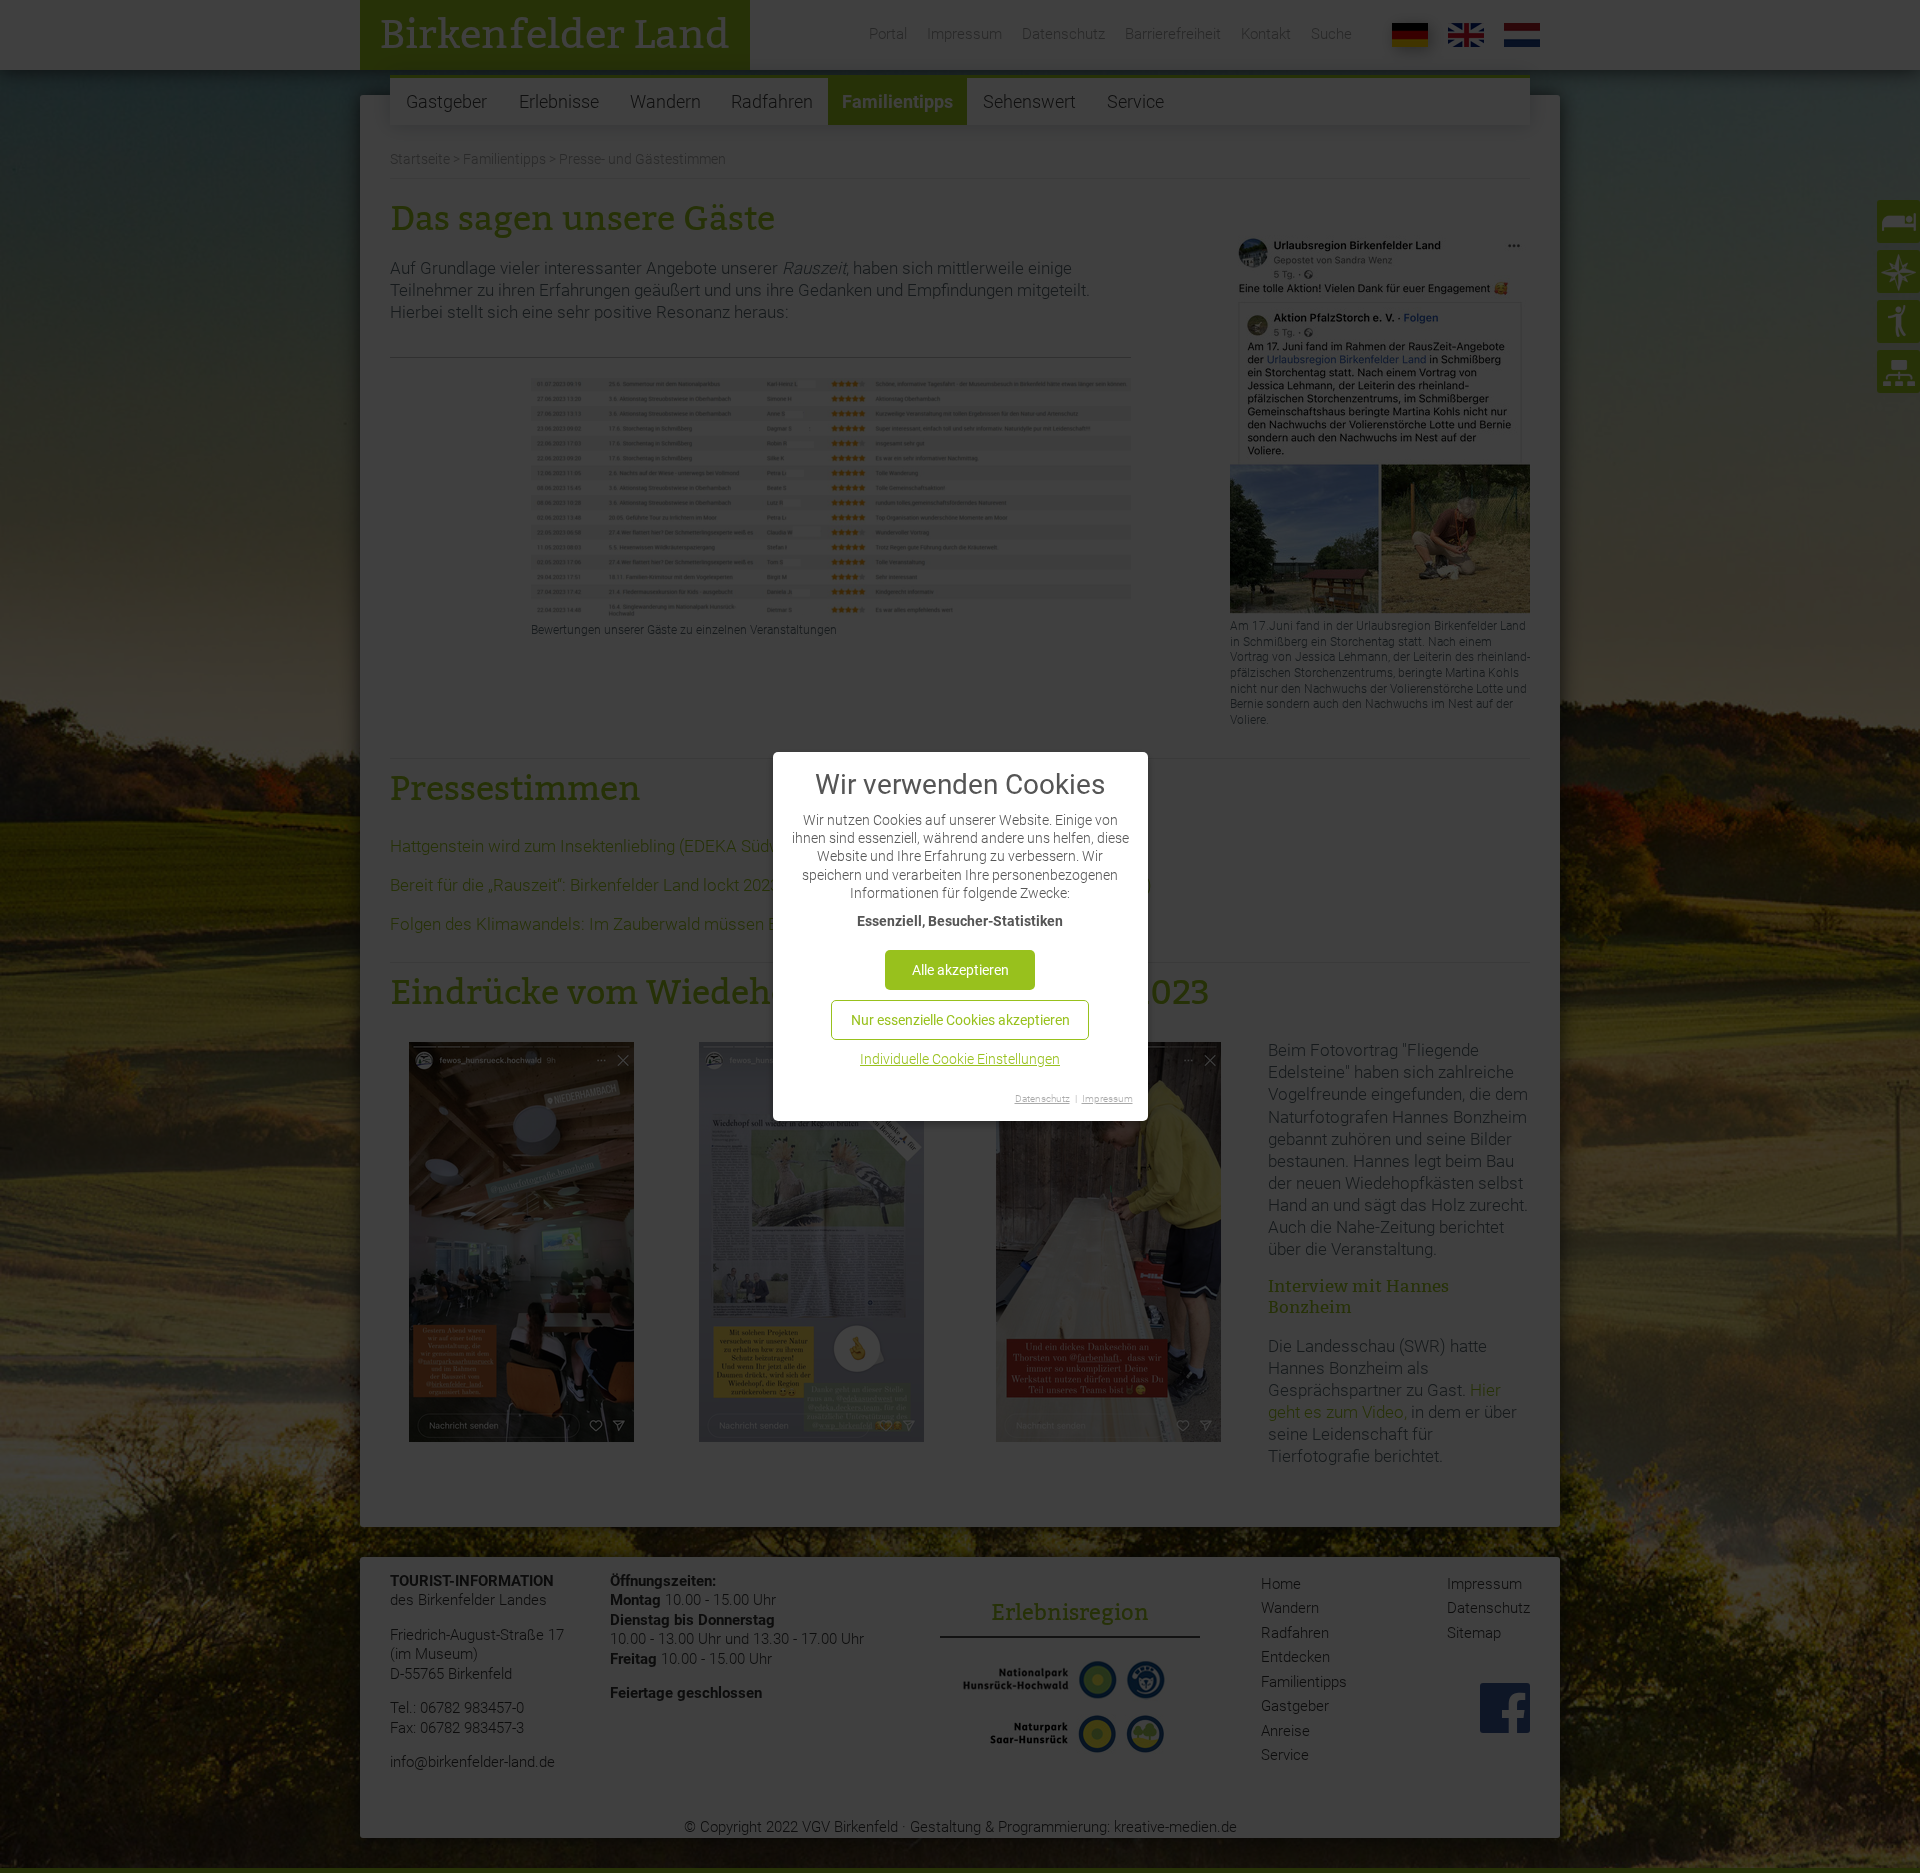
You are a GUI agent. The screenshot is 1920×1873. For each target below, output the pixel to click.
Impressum (1107, 1098)
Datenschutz (1042, 1098)
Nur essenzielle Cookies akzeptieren (960, 1020)
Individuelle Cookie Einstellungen (960, 1059)
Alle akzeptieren (960, 970)
